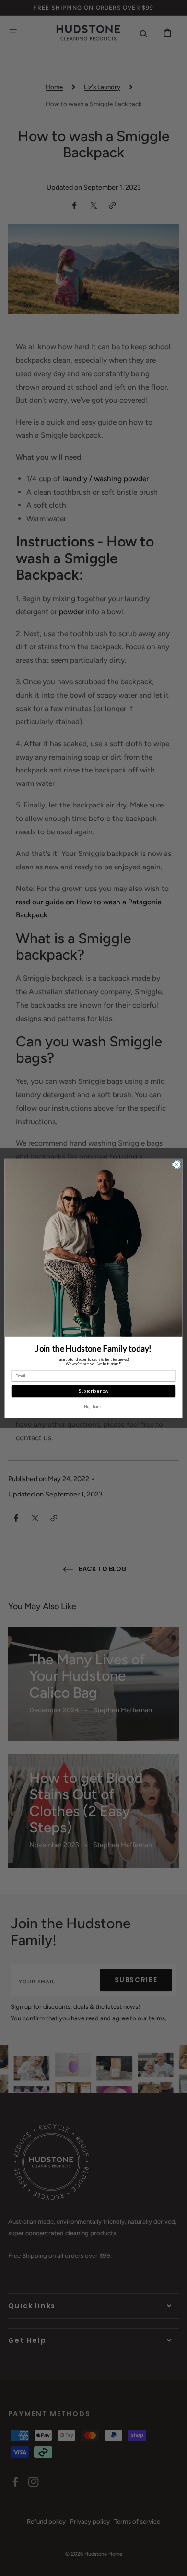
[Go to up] (173, 2562)
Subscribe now (94, 1391)
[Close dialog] (177, 1164)
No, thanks (93, 1406)
